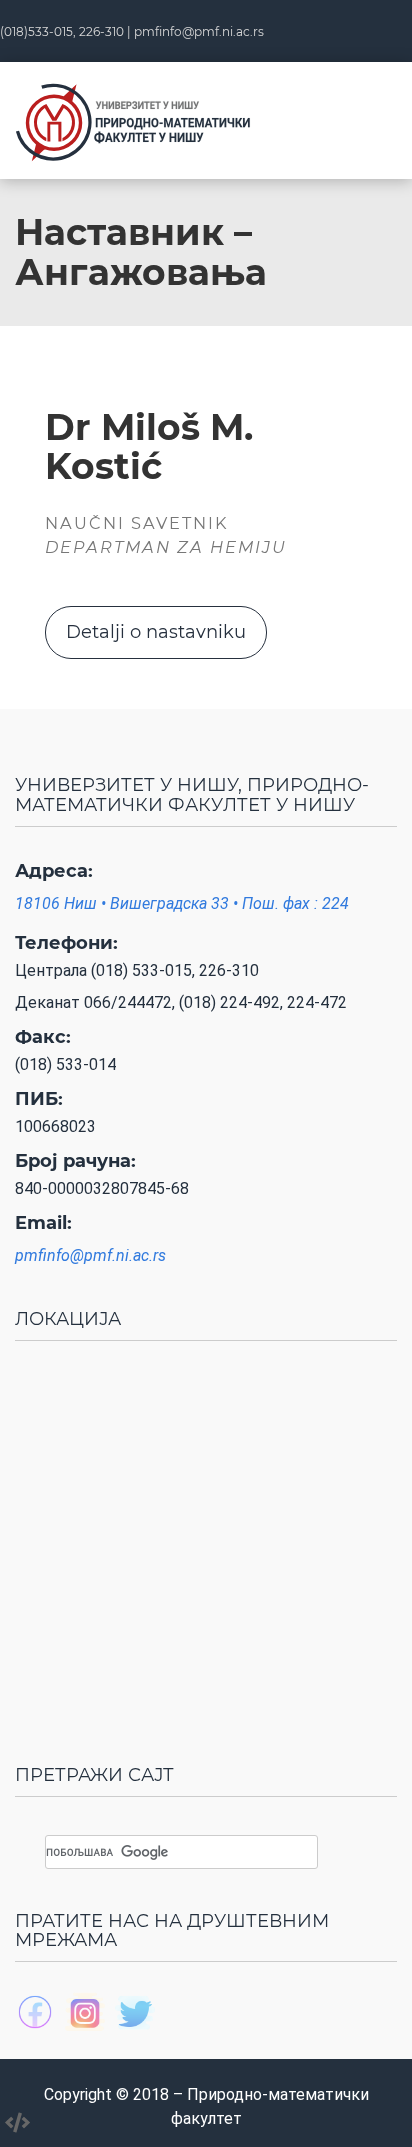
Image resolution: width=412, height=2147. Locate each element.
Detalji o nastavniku (156, 632)
